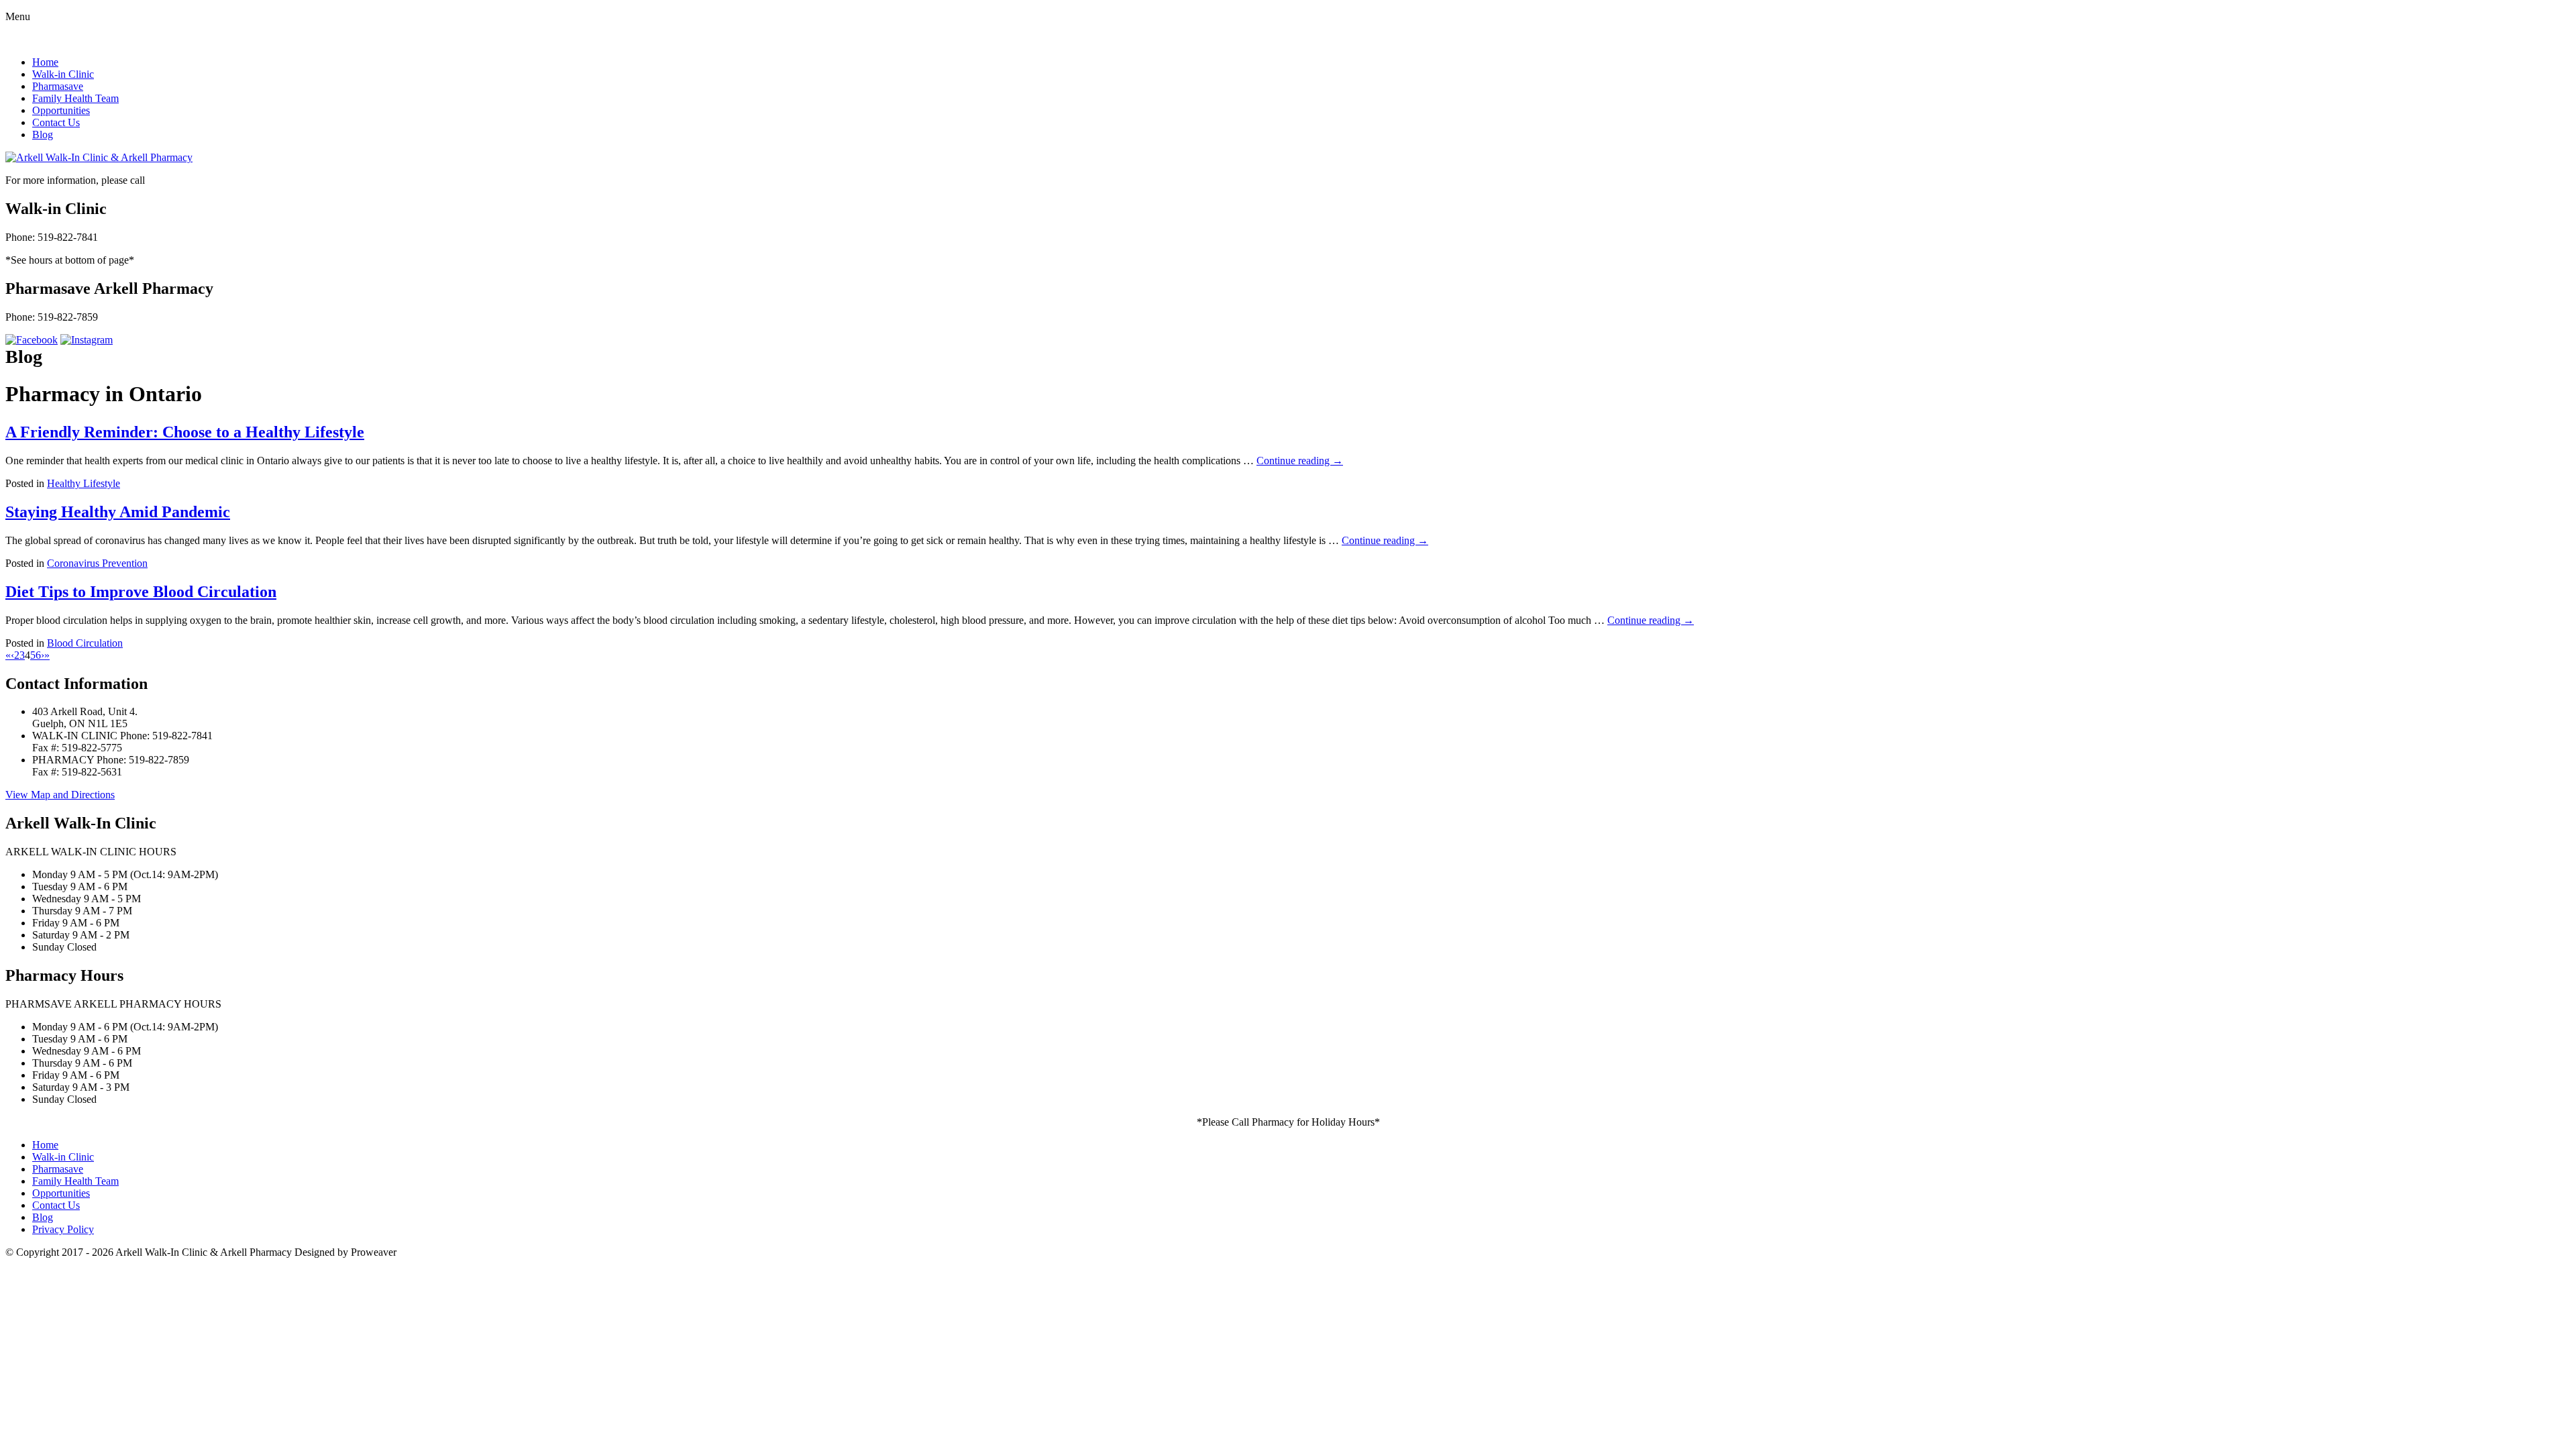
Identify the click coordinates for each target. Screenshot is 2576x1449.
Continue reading (1300, 461)
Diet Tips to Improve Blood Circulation (141, 592)
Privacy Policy (63, 1229)
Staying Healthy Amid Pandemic (118, 512)
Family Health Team (75, 98)
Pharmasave (58, 86)
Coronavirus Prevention (97, 563)
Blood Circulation (85, 643)
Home (45, 62)
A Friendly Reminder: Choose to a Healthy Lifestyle (185, 432)
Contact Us (56, 122)
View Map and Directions (60, 795)
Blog (43, 135)
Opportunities (61, 110)
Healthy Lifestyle (84, 483)
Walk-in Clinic (63, 74)
